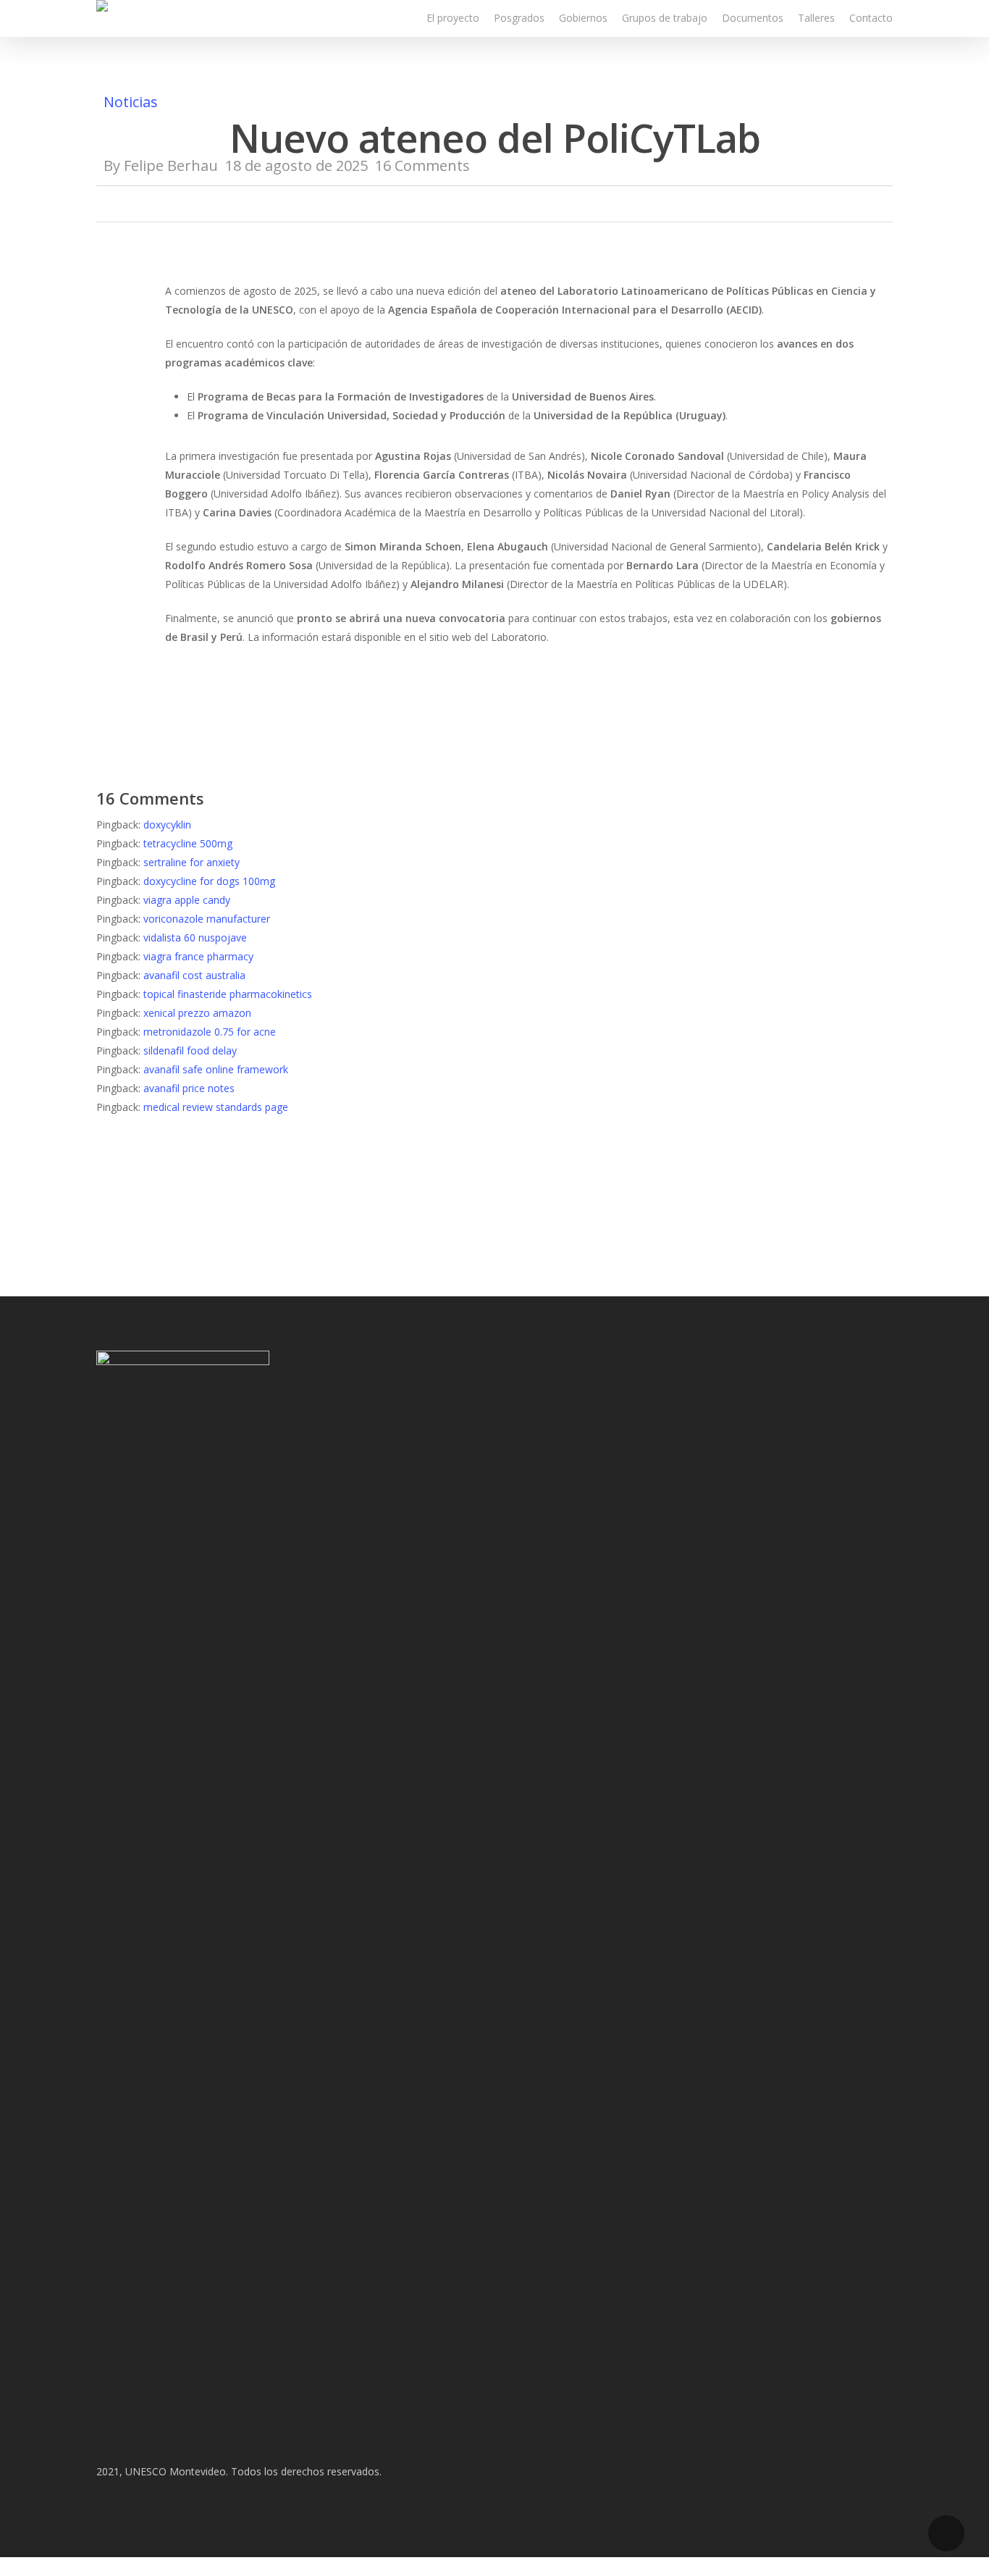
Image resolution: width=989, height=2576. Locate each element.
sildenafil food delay (190, 1050)
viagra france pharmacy (198, 956)
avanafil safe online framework (216, 1069)
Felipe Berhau (171, 165)
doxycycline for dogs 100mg (209, 881)
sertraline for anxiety (192, 862)
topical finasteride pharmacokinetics (228, 994)
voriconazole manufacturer (207, 919)
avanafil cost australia (194, 975)
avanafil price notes (189, 1088)
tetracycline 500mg (188, 843)
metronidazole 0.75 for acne (210, 1032)
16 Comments (422, 165)
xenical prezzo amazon (197, 1013)
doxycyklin (167, 825)
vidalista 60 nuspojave (195, 937)
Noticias (131, 102)
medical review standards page (216, 1107)
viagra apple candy (187, 900)
